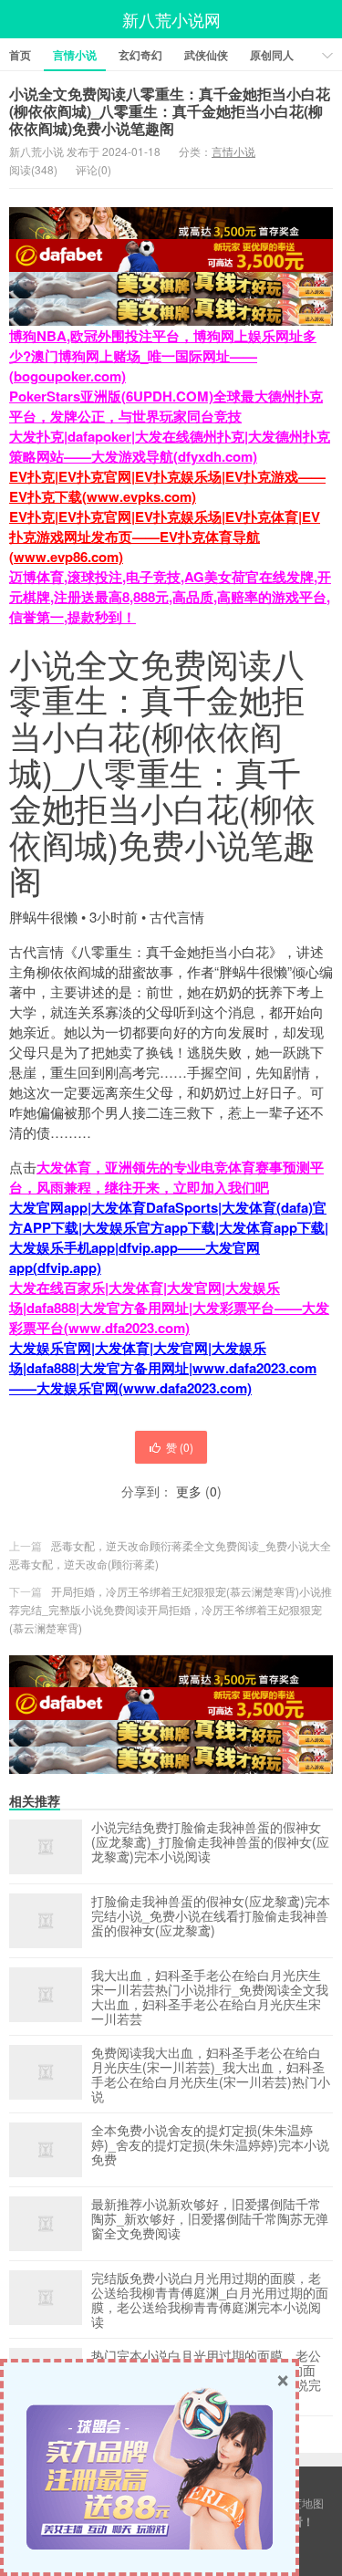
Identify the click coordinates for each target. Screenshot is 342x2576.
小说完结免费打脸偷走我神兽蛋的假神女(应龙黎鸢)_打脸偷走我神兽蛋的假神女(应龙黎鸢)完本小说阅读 (210, 1842)
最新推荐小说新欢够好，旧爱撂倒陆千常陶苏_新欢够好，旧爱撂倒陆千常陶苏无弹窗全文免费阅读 (210, 2219)
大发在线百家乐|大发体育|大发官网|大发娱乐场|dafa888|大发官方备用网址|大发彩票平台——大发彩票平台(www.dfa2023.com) (169, 1308)
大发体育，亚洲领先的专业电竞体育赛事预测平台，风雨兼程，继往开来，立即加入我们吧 (166, 1177)
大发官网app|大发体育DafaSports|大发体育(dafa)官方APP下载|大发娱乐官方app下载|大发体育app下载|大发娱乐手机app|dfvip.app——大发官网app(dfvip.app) (169, 1237)
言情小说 (75, 55)
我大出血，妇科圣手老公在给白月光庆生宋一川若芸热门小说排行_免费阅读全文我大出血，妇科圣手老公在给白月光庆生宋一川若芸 (210, 1997)
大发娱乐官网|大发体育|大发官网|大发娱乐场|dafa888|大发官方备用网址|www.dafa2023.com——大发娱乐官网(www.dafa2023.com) (163, 1368)
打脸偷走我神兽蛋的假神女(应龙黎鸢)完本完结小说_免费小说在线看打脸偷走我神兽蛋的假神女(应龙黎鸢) (211, 1916)
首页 (20, 55)
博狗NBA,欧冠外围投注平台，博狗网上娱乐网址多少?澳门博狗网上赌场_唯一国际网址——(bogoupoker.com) (163, 356)
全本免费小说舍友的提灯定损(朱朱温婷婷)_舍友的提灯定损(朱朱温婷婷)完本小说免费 (210, 2145)
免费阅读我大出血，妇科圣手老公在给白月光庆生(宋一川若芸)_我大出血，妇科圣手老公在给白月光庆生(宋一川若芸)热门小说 (211, 2074)
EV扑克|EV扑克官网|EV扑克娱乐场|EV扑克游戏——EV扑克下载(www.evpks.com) (167, 486)
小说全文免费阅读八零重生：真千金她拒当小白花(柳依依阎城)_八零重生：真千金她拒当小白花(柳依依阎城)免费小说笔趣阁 (170, 111)
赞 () (180, 1447)
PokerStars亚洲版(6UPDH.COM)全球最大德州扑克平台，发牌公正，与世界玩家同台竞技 (166, 406)
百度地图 (302, 2503)
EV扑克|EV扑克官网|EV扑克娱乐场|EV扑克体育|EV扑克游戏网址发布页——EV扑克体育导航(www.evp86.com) (165, 537)
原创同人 (272, 55)
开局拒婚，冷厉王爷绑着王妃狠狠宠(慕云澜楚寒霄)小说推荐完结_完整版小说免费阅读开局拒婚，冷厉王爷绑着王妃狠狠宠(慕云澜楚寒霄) (171, 1609)
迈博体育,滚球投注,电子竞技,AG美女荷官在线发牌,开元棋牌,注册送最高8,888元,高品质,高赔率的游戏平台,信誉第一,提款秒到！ (170, 597)
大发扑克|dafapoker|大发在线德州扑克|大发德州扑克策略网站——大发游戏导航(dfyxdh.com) (170, 446)
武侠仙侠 (206, 55)
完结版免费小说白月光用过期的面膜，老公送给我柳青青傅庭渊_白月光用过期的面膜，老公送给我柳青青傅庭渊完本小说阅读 (210, 2300)
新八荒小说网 (171, 19)
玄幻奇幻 (140, 55)
